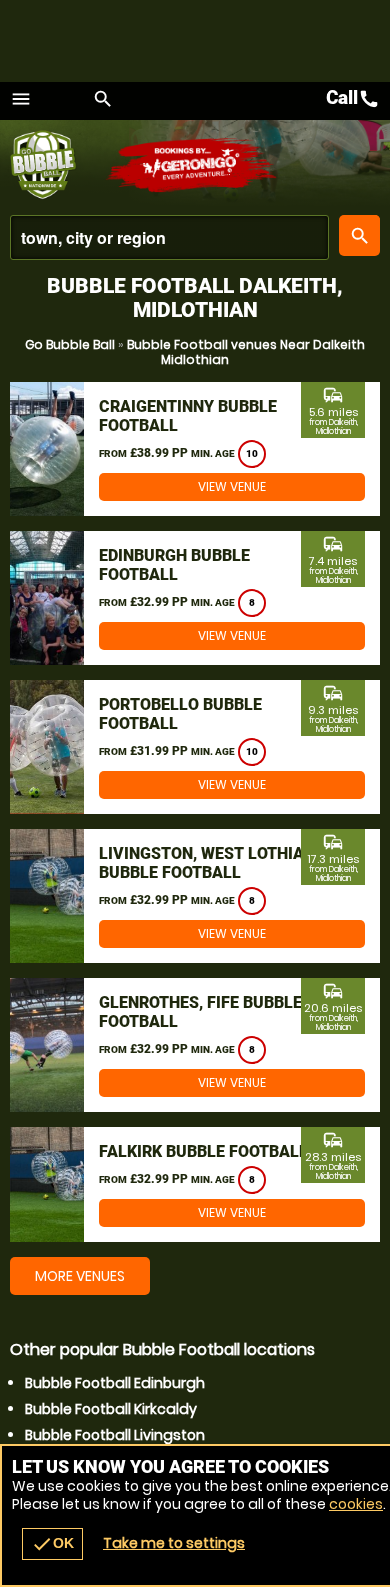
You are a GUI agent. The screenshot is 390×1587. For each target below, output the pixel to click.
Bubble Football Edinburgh (115, 1383)
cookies (356, 1504)
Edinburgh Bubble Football (174, 565)
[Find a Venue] (169, 237)
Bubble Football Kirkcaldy (111, 1409)
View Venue (232, 486)
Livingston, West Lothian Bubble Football (207, 863)
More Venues (80, 1276)
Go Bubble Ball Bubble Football (57, 165)
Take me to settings (174, 1543)
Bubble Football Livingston (115, 1435)
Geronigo (192, 165)
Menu (21, 99)
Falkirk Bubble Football (203, 1151)
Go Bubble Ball (70, 344)
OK (52, 1544)
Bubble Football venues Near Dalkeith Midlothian (246, 352)
